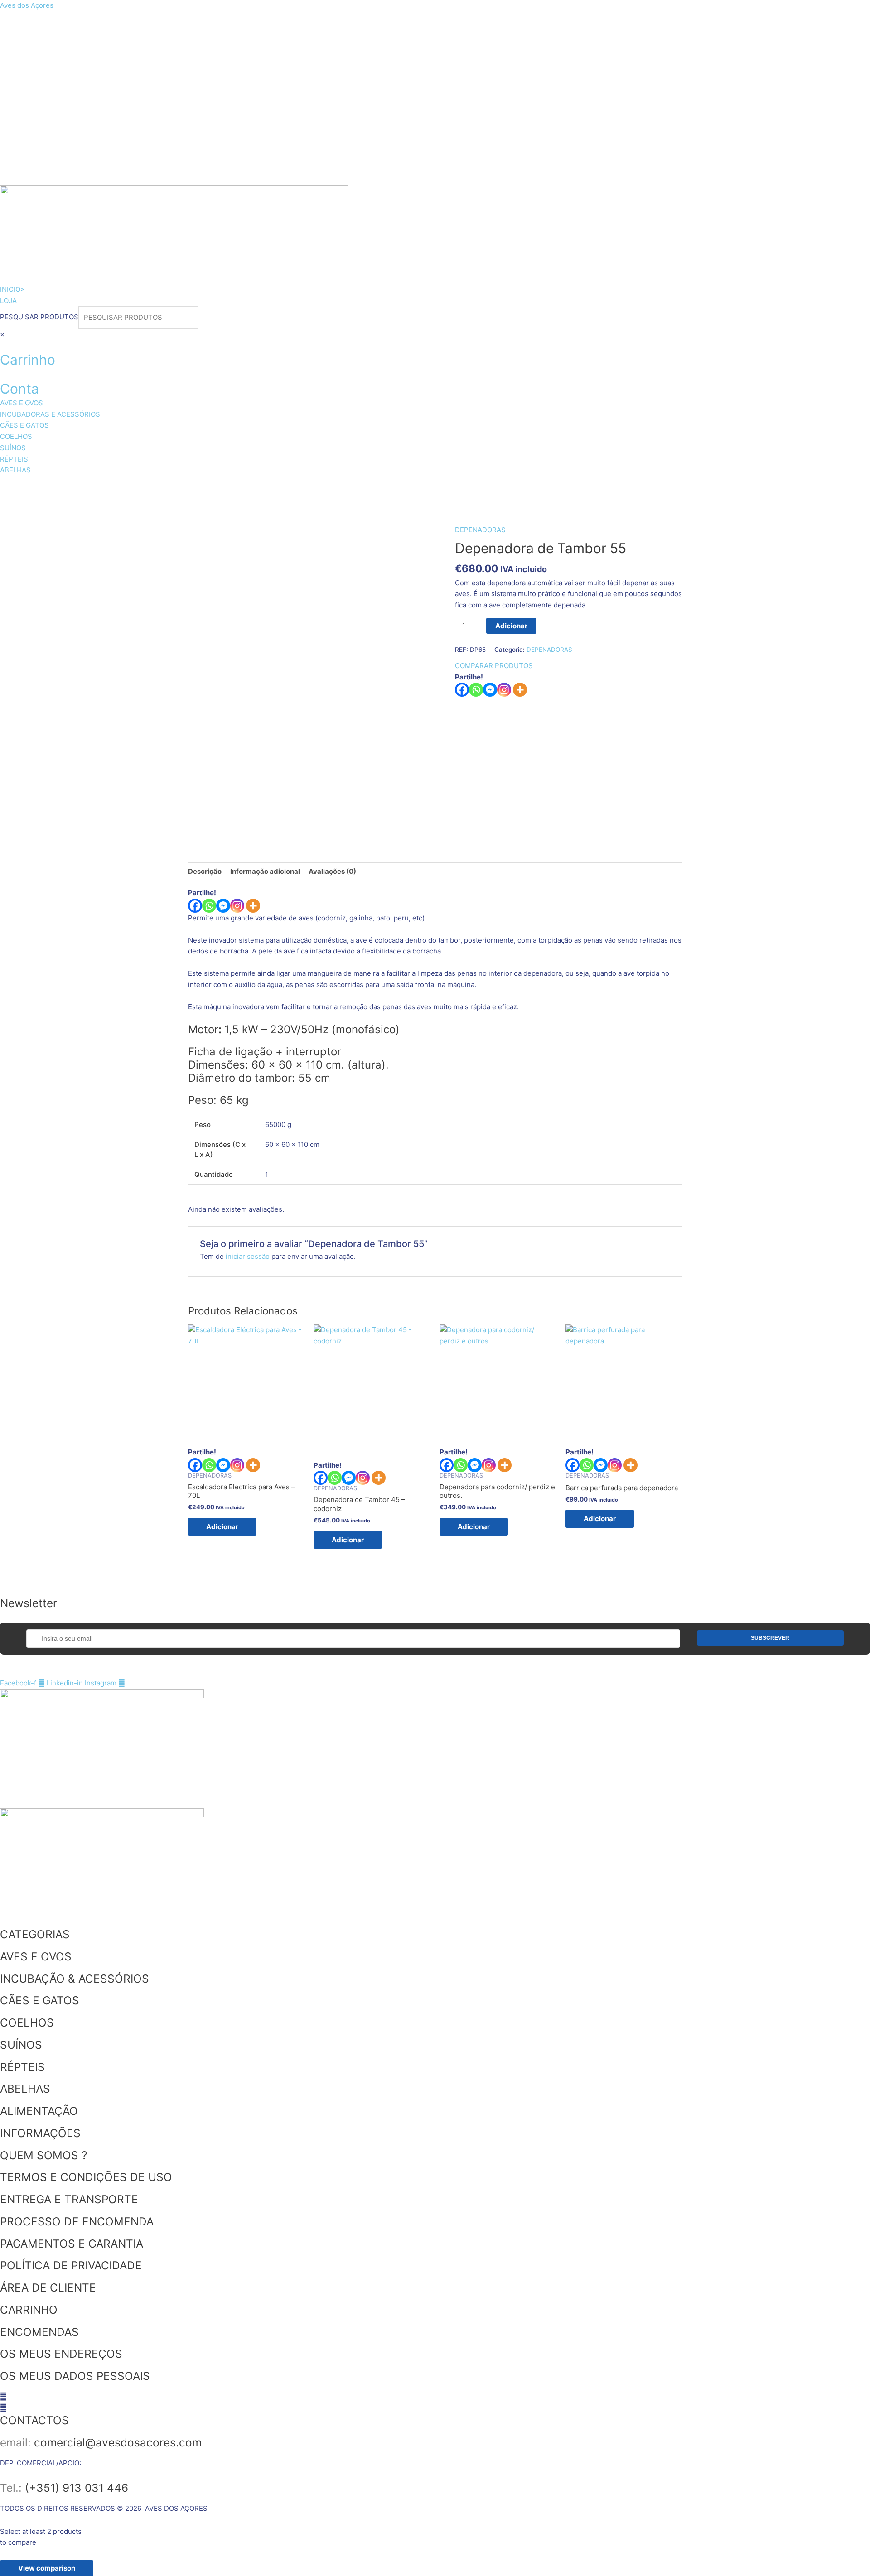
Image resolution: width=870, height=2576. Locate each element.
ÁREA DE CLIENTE (48, 2287)
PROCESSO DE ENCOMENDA (77, 2221)
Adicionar (511, 626)
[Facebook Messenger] (223, 906)
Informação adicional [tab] (265, 871)
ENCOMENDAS (39, 2332)
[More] (520, 690)
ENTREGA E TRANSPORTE (69, 2199)
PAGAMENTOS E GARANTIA (72, 2244)
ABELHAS (512, 487)
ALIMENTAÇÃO (39, 2111)
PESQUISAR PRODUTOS (39, 317)
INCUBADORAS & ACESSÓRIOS (151, 487)
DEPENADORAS (480, 530)
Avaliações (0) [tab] (332, 871)
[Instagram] (504, 690)
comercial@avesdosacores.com (118, 2442)
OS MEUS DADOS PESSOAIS (75, 2376)
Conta (19, 389)
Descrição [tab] (205, 871)
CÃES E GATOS (265, 487)
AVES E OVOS (39, 487)
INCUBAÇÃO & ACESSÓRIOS (75, 1979)
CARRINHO (29, 2310)
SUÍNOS (397, 487)
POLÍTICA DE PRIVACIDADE (71, 2265)
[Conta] (3, 374)
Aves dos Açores (27, 5)
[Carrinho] (3, 345)
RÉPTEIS (453, 487)
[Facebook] (462, 690)
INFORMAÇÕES (40, 2133)
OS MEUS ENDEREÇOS (61, 2354)
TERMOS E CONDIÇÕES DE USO (86, 2177)
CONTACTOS (34, 2420)
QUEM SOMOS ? (43, 2155)
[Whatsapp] (476, 690)
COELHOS (338, 487)
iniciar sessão (248, 1256)
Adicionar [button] (222, 1527)
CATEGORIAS (35, 1934)
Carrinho (28, 360)
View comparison (47, 2568)
